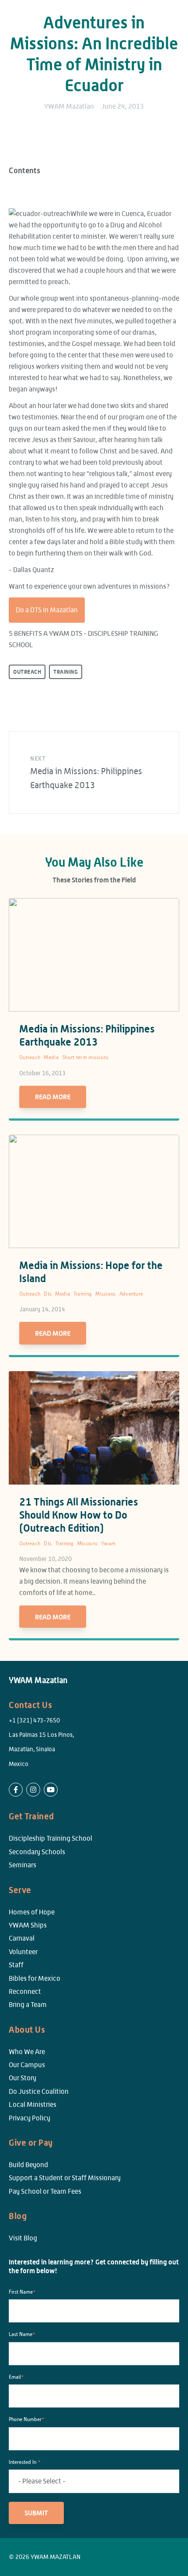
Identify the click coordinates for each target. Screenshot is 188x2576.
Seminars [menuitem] (23, 1865)
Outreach (27, 672)
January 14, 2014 (42, 1309)
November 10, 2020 (45, 1559)
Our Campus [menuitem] (27, 2065)
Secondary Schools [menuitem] (37, 1852)
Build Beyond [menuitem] (28, 2165)
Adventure (131, 1294)
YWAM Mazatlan (69, 106)
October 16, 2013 (42, 1073)
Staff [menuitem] (16, 1965)
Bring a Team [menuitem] (28, 2005)
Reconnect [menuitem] (25, 1991)
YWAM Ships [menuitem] (28, 1925)
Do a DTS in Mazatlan (47, 610)
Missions (105, 1294)
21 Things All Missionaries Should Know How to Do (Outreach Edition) (79, 1515)
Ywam (108, 1544)
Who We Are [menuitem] (27, 2052)
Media (51, 1057)
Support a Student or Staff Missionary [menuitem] (65, 2178)
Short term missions (85, 1057)
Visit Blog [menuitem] (23, 2238)
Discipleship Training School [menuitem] (50, 1838)
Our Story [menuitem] (23, 2078)
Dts (48, 1294)
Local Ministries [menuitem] (33, 2104)
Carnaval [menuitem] (22, 1938)
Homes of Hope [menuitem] (32, 1912)
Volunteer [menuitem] (23, 1952)
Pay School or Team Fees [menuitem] (45, 2191)
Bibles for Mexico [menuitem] (35, 1978)
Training (66, 672)
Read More (53, 1097)
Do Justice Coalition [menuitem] (39, 2091)
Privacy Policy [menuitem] (30, 2118)
